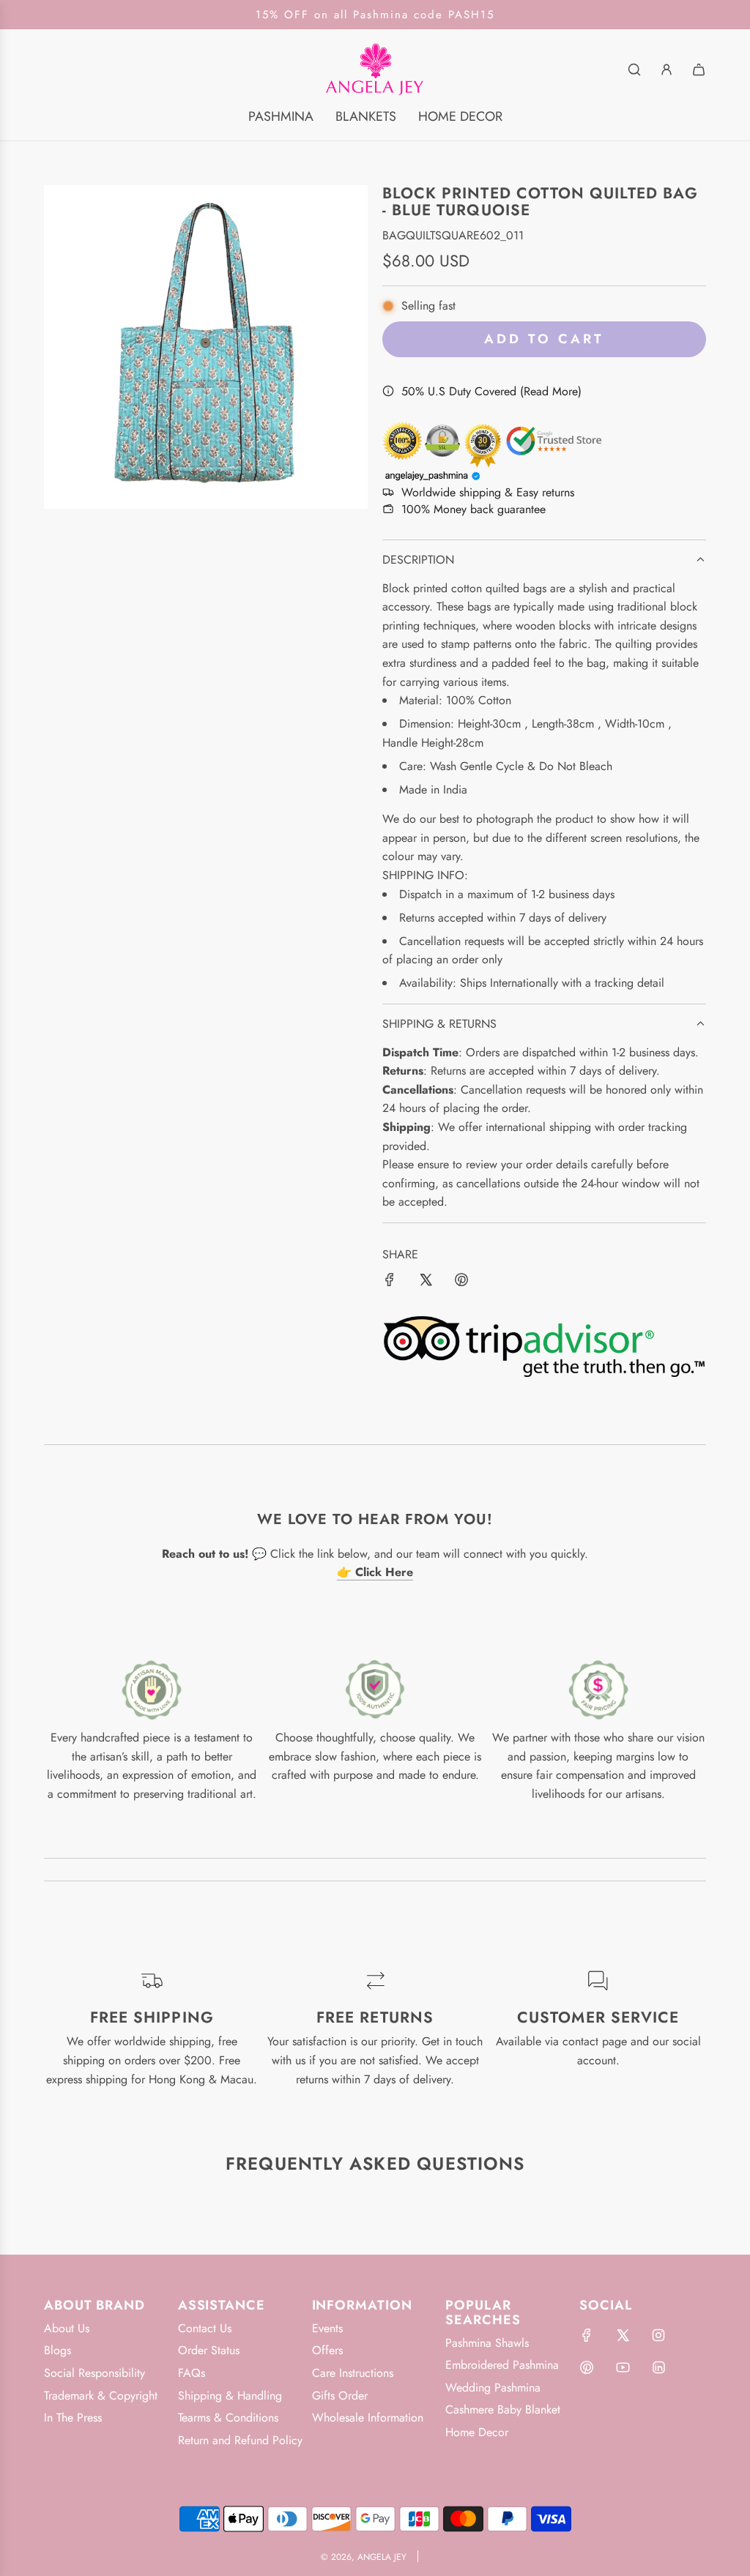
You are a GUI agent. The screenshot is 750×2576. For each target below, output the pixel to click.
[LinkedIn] (658, 2367)
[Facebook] (587, 2335)
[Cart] (699, 70)
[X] (623, 2335)
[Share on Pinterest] (461, 1283)
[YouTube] (623, 2367)
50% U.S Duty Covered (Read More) (491, 391)
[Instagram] (658, 2335)
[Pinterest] (587, 2367)
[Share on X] (426, 1283)
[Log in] (667, 70)
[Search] (634, 70)
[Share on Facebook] (390, 1283)
